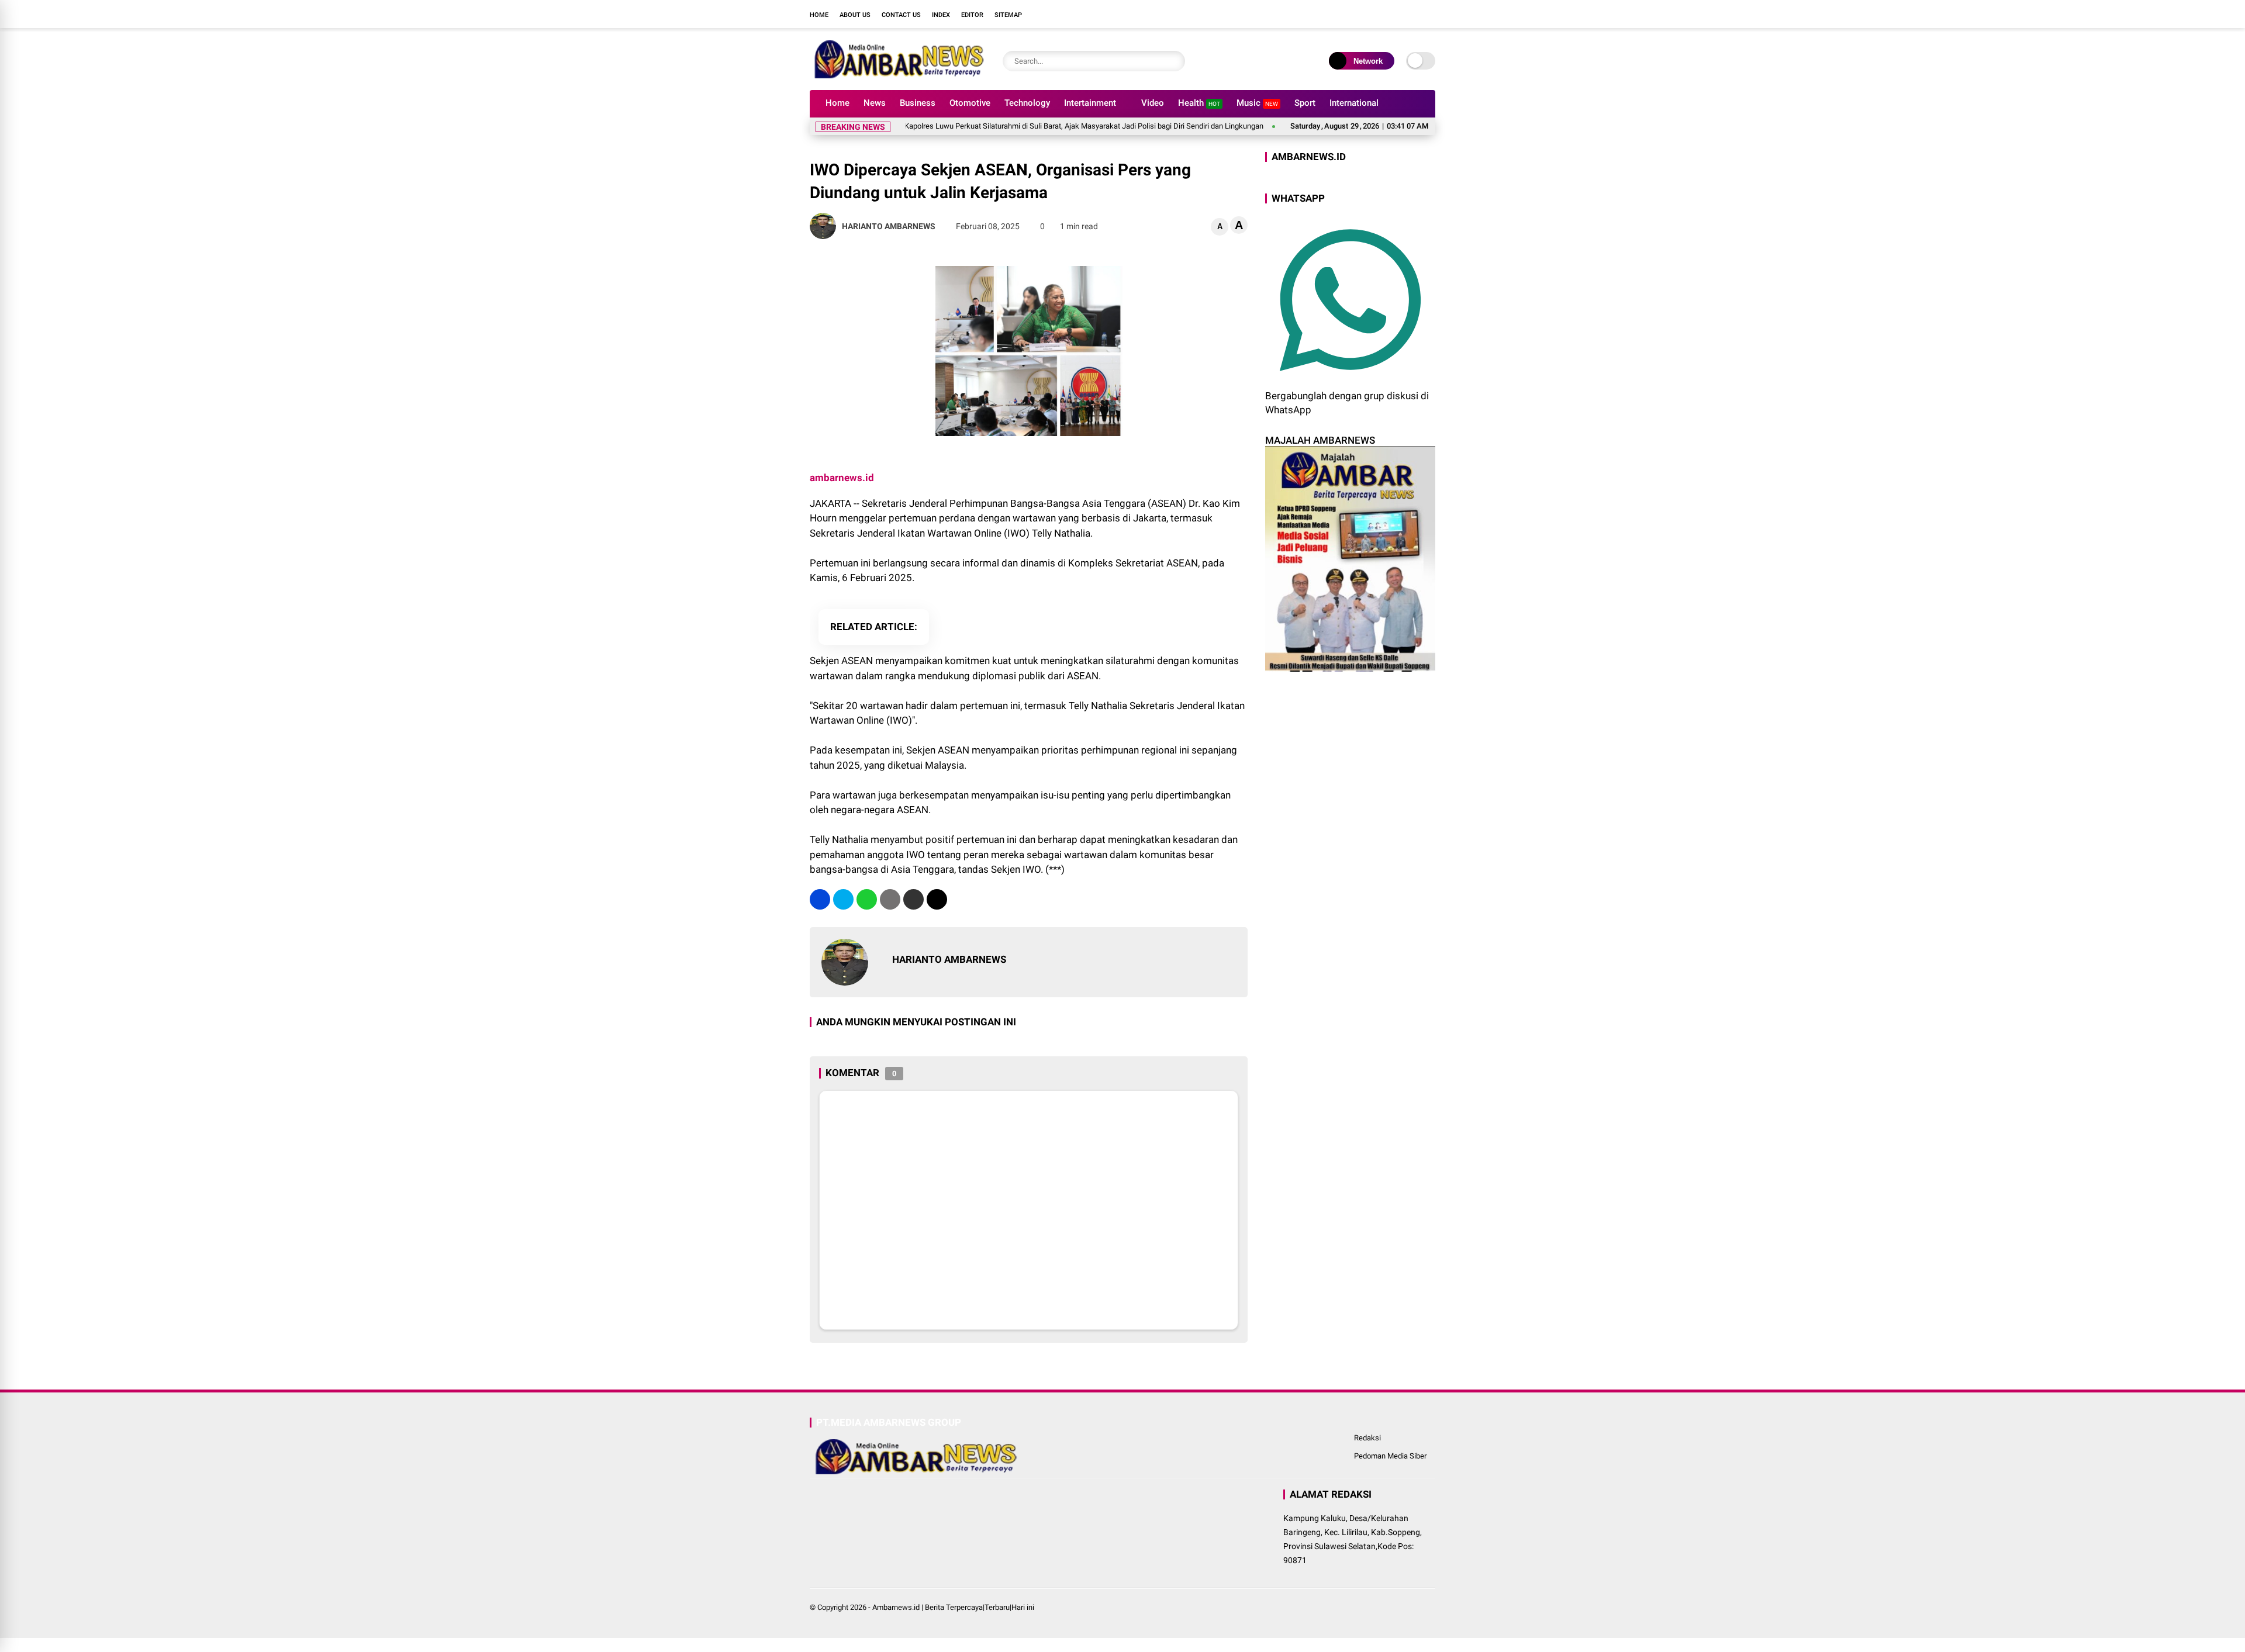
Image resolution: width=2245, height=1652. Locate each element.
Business (918, 103)
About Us (855, 15)
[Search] (1173, 61)
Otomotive (970, 103)
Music (1257, 103)
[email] (913, 899)
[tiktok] (1429, 14)
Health (1199, 103)
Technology (1027, 103)
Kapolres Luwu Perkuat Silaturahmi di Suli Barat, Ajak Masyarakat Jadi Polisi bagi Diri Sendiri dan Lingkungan (1026, 126)
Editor (972, 15)
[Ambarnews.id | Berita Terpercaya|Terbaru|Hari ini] (897, 75)
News (875, 103)
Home (819, 15)
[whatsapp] (867, 899)
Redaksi (1367, 1438)
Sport (1305, 103)
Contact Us (901, 15)
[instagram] (1394, 14)
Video (1153, 103)
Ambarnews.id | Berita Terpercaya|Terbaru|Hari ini (953, 1607)
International (1354, 103)
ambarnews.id (842, 478)
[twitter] (1377, 14)
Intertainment (1090, 103)
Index (941, 15)
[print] (890, 899)
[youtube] (1412, 14)
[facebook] (1359, 14)
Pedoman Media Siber (1390, 1456)
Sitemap (1008, 15)
